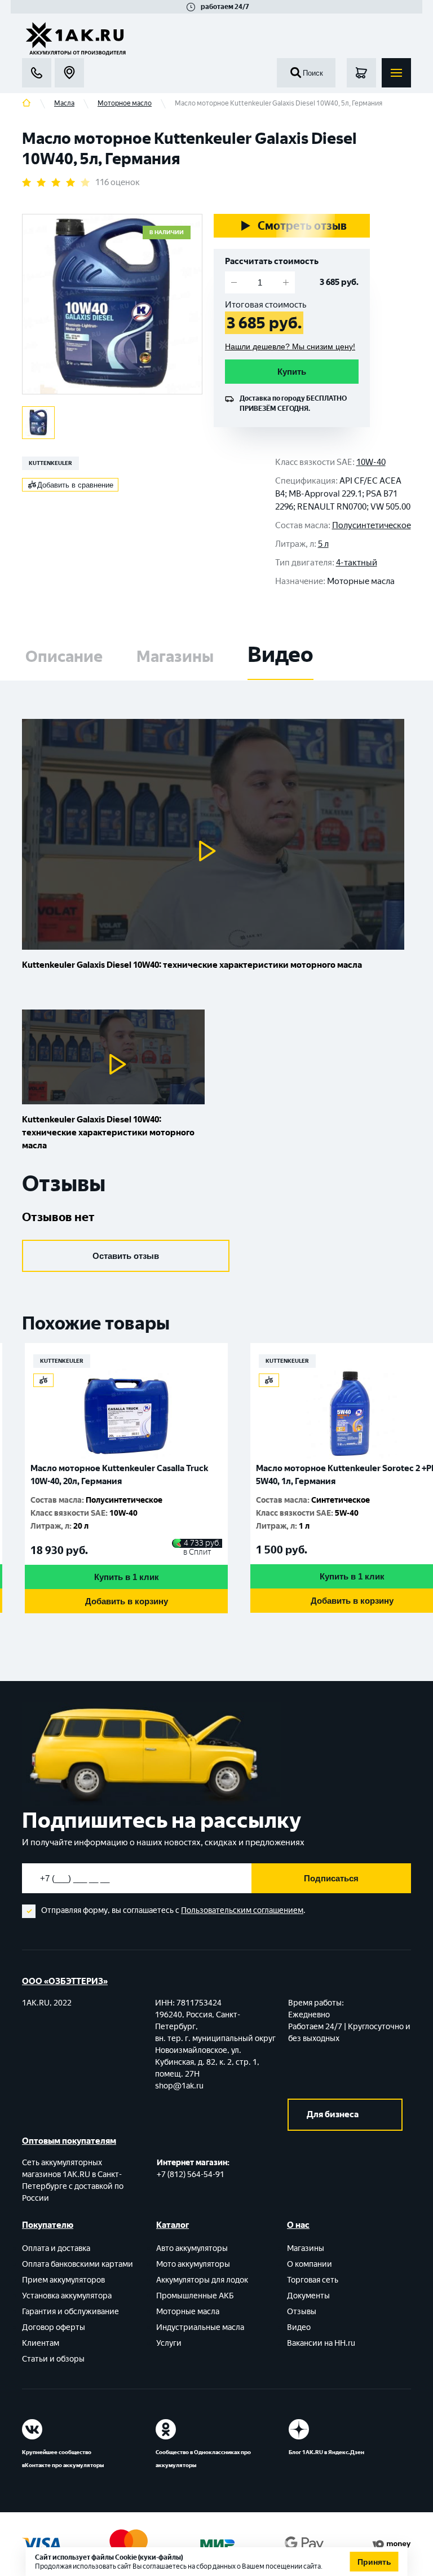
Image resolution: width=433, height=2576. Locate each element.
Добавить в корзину (285, 1601)
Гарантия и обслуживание (70, 2312)
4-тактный (357, 563)
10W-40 (371, 462)
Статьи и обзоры (53, 2359)
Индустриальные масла (200, 2327)
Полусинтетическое (372, 525)
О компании (310, 2264)
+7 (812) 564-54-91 (191, 2175)
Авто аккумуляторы (192, 2248)
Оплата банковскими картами (78, 2264)
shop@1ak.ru (179, 2086)
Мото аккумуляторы (193, 2264)
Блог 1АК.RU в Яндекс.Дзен (326, 2452)
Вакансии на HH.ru (321, 2343)
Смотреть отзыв (302, 226)
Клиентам (41, 2343)
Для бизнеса (333, 2114)
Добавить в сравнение (75, 485)
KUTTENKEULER (50, 463)
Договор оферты (54, 2327)
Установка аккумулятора (67, 2296)
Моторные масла (188, 2312)
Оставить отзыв (126, 1256)
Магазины (306, 2248)
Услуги (169, 2343)
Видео (299, 2327)
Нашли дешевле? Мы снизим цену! (290, 346)
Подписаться (331, 1878)
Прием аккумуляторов (63, 2280)
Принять (374, 2562)
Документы (308, 2296)
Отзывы (302, 2312)
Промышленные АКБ (195, 2296)
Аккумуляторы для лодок (202, 2280)
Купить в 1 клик (285, 1576)
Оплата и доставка (56, 2248)
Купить (292, 372)
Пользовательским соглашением (242, 1910)
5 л (323, 544)
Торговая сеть (313, 2280)
